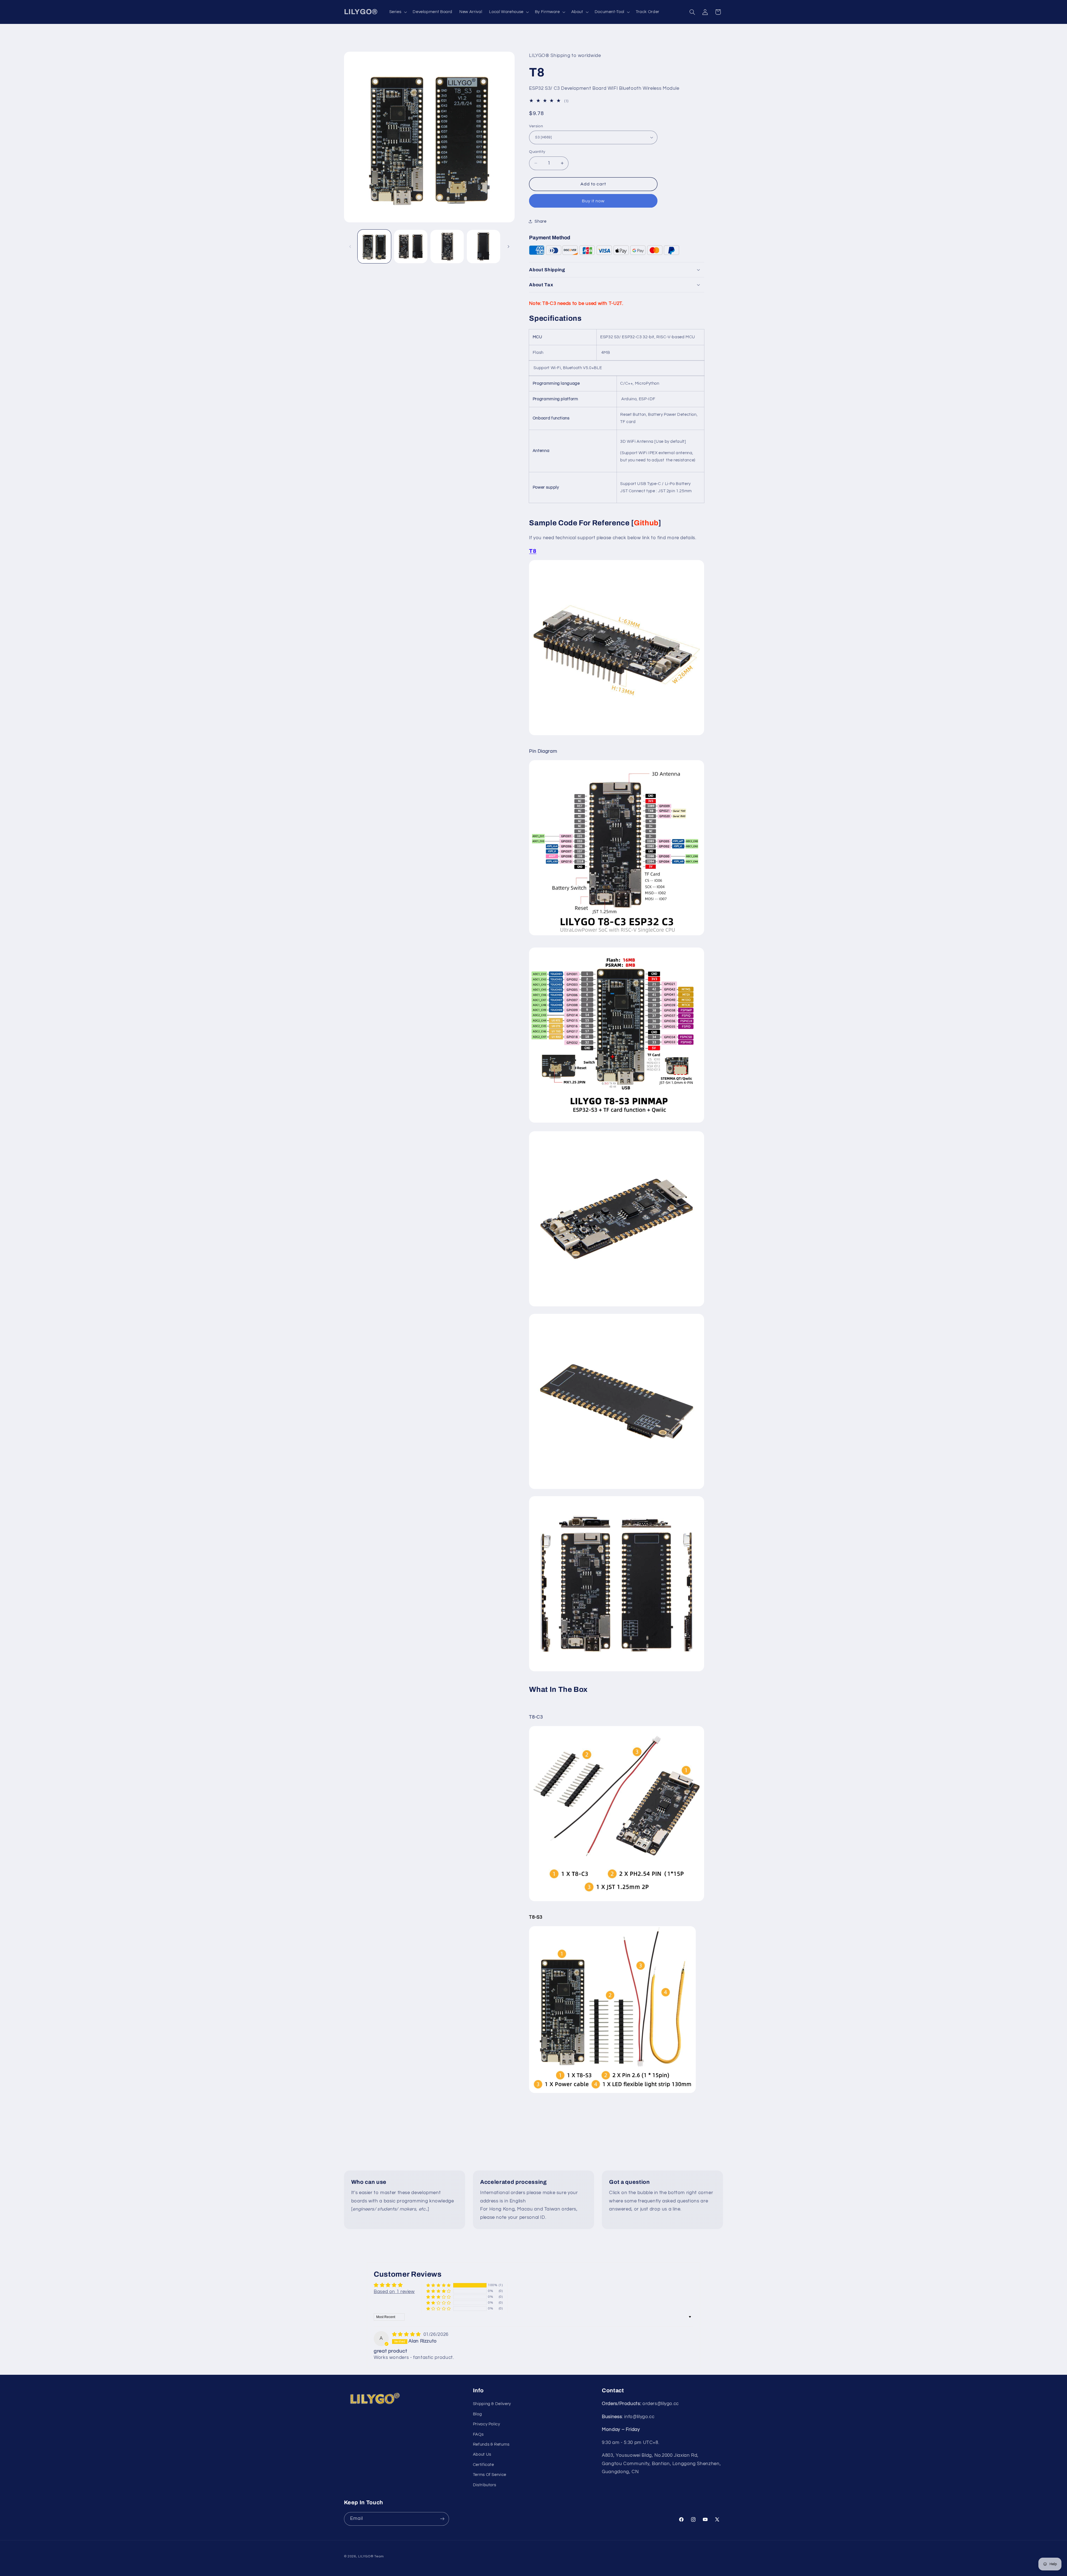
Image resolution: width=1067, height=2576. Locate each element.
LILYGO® (366, 2556)
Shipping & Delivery (492, 2404)
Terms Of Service (490, 2475)
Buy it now (593, 201)
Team (379, 2556)
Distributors (485, 2485)
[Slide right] (508, 247)
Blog (478, 2414)
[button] (397, 12)
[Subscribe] (442, 2519)
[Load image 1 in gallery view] (374, 247)
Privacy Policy (487, 2424)
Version (536, 126)
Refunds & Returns (491, 2444)
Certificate (483, 2465)
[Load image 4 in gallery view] (484, 247)
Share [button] (540, 221)
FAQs (478, 2434)
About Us (482, 2455)
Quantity (537, 152)
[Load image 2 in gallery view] (411, 247)
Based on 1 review (394, 2292)
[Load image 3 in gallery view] (447, 247)
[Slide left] (350, 247)
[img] (407, 2334)
